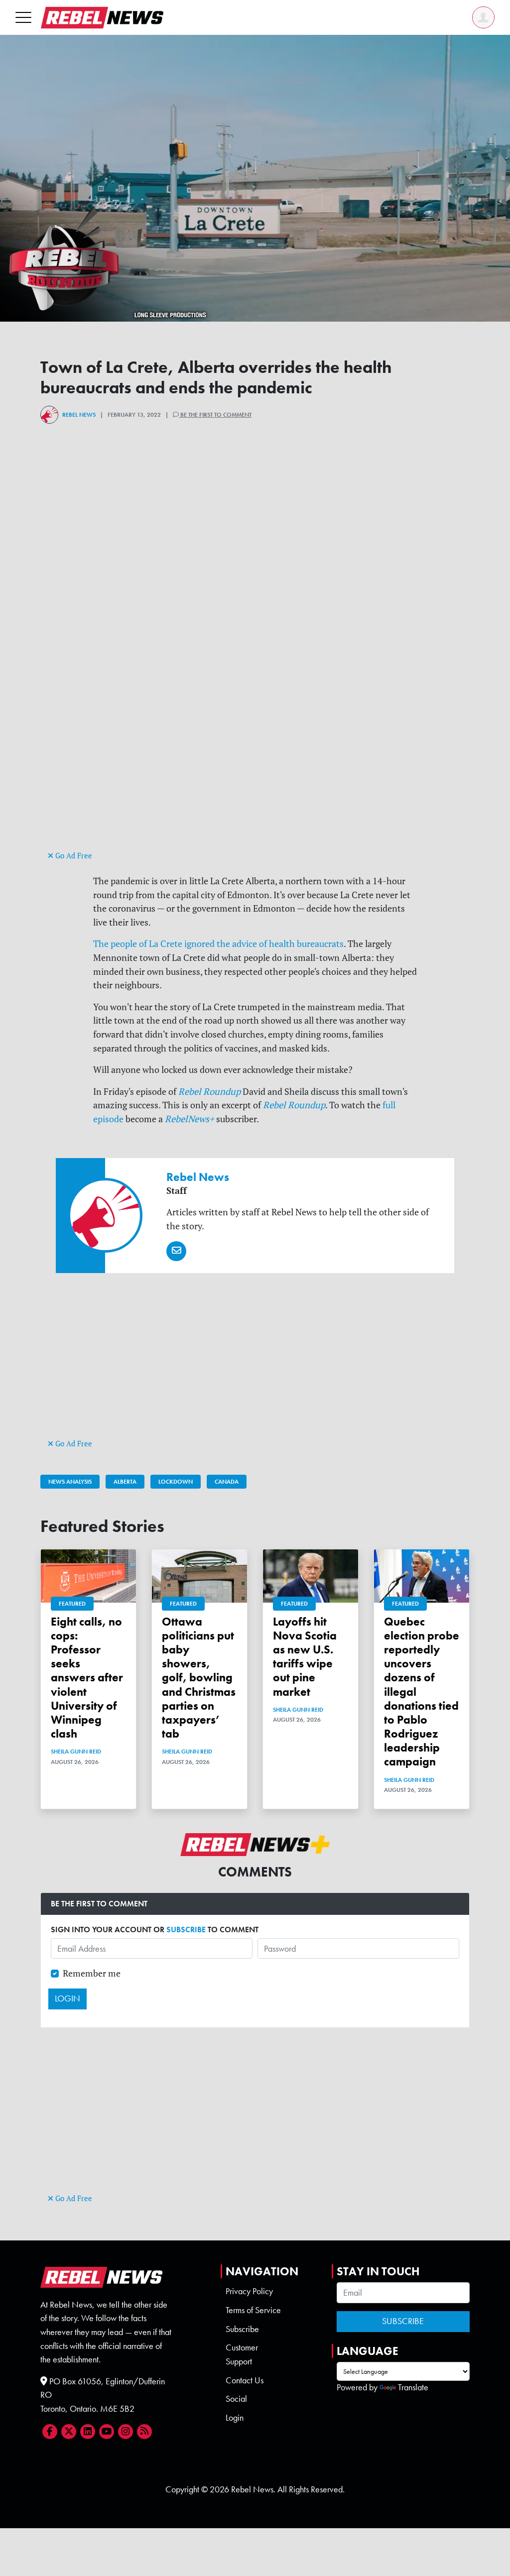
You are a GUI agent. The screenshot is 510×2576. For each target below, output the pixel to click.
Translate (413, 2387)
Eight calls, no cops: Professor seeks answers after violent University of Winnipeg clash (87, 1678)
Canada (227, 1482)
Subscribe (242, 2329)
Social (236, 2399)
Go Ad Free (73, 856)
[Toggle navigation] (23, 17)
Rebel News (79, 415)
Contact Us (245, 2380)
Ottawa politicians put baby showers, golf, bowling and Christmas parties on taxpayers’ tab (199, 1678)
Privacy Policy (249, 2291)
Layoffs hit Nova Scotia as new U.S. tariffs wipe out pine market (305, 1657)
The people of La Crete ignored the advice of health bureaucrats (218, 944)
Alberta (125, 1482)
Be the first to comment (215, 415)
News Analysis (70, 1482)
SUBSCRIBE (186, 1930)
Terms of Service (253, 2310)
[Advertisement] (255, 779)
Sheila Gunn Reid (76, 1752)
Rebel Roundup (209, 1092)
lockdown (176, 1482)
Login (235, 2418)
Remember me (92, 1973)
